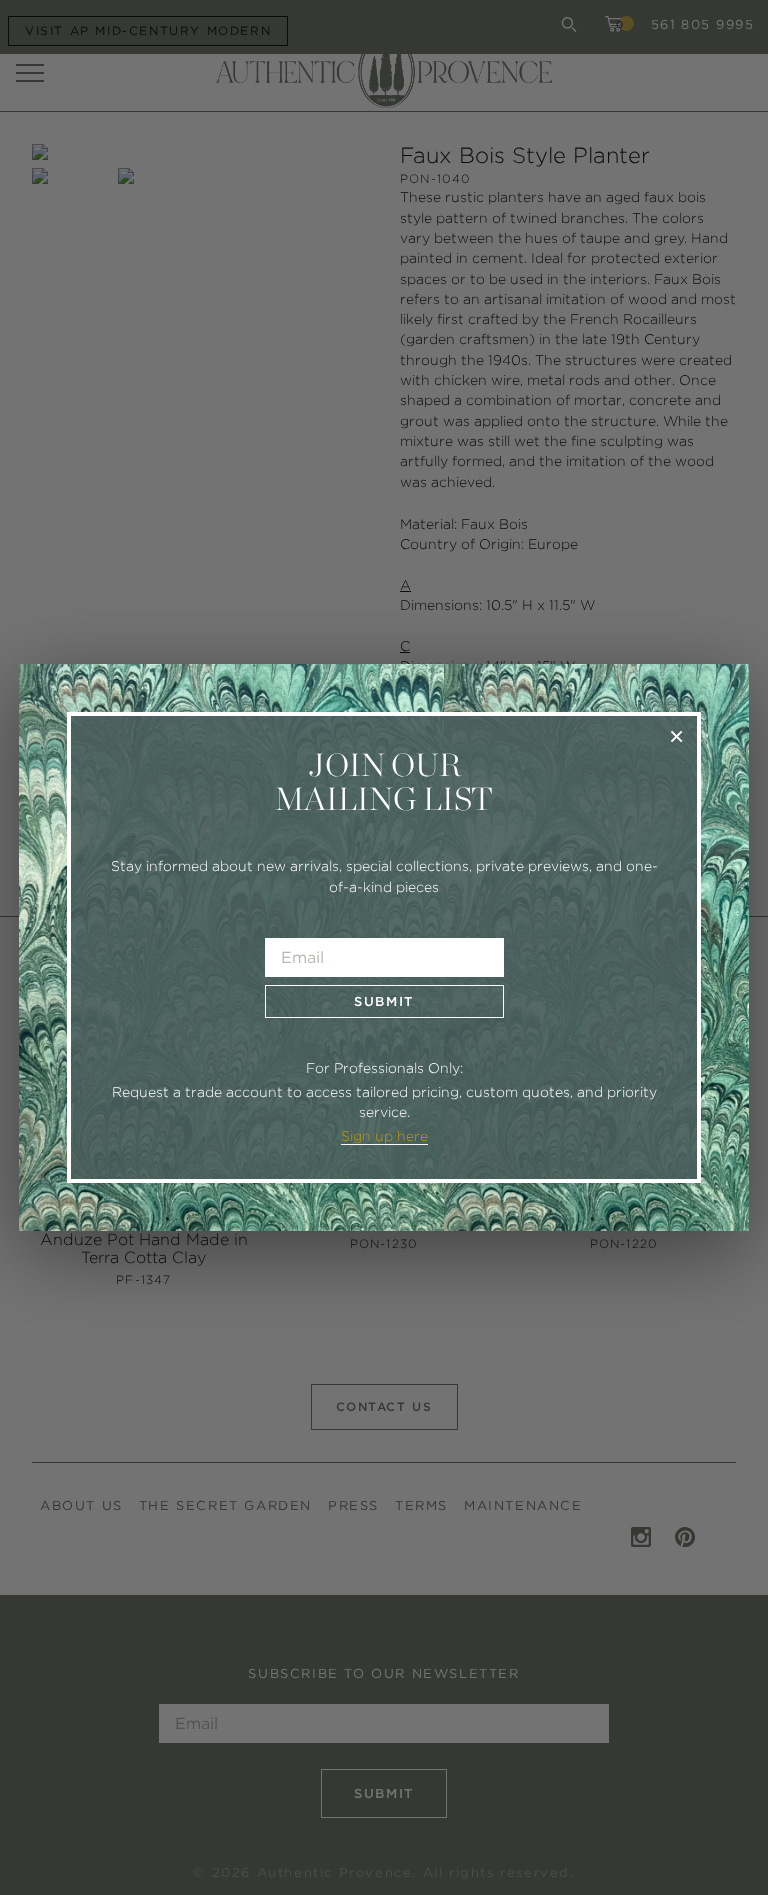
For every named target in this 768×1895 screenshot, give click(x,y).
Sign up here (384, 1136)
